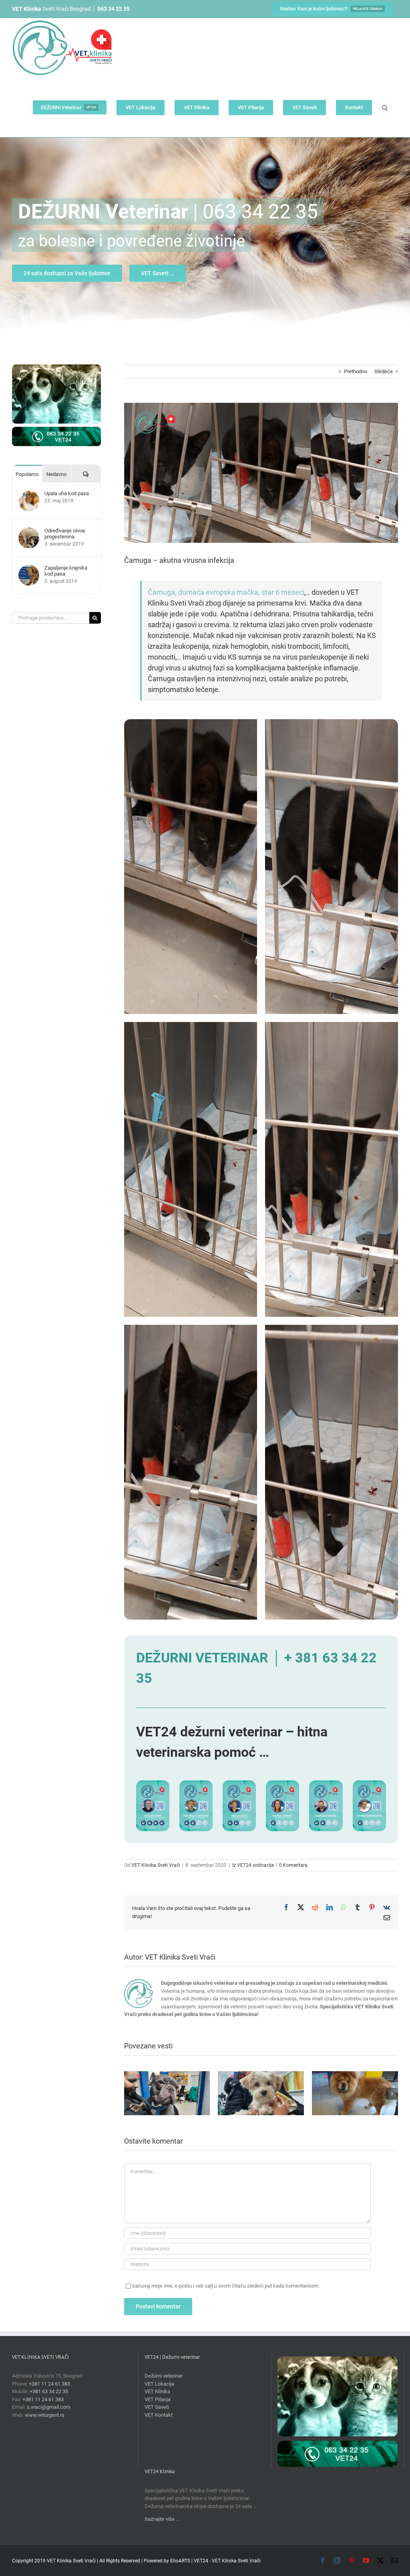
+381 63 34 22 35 (49, 2391)
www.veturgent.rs (45, 2415)
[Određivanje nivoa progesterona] (29, 531)
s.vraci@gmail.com (48, 2407)
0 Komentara (293, 1865)
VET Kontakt (159, 2415)
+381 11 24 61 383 (49, 2384)
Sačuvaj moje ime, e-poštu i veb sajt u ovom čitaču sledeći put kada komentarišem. (226, 2286)
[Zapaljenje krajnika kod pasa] (29, 569)
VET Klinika (157, 2391)
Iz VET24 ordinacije (253, 1865)
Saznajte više (160, 2519)
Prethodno (356, 371)
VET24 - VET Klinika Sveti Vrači (227, 2561)
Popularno (27, 474)
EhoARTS (180, 2561)
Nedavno (56, 474)
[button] (385, 107)
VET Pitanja (158, 2399)
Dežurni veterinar (164, 2376)
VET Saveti (157, 2407)
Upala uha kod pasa (67, 493)
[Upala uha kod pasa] (29, 494)
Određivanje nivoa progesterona (65, 534)
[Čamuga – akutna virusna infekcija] (191, 723)
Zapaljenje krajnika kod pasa (66, 571)
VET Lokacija (159, 2384)
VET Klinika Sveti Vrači (156, 1865)
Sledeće (384, 371)
